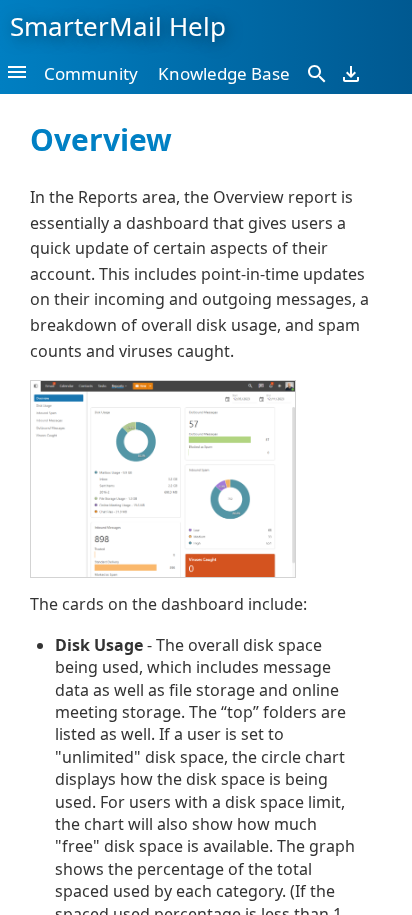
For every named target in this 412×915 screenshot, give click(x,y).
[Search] (317, 73)
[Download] (351, 73)
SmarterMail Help (118, 26)
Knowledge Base (224, 73)
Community (91, 73)
